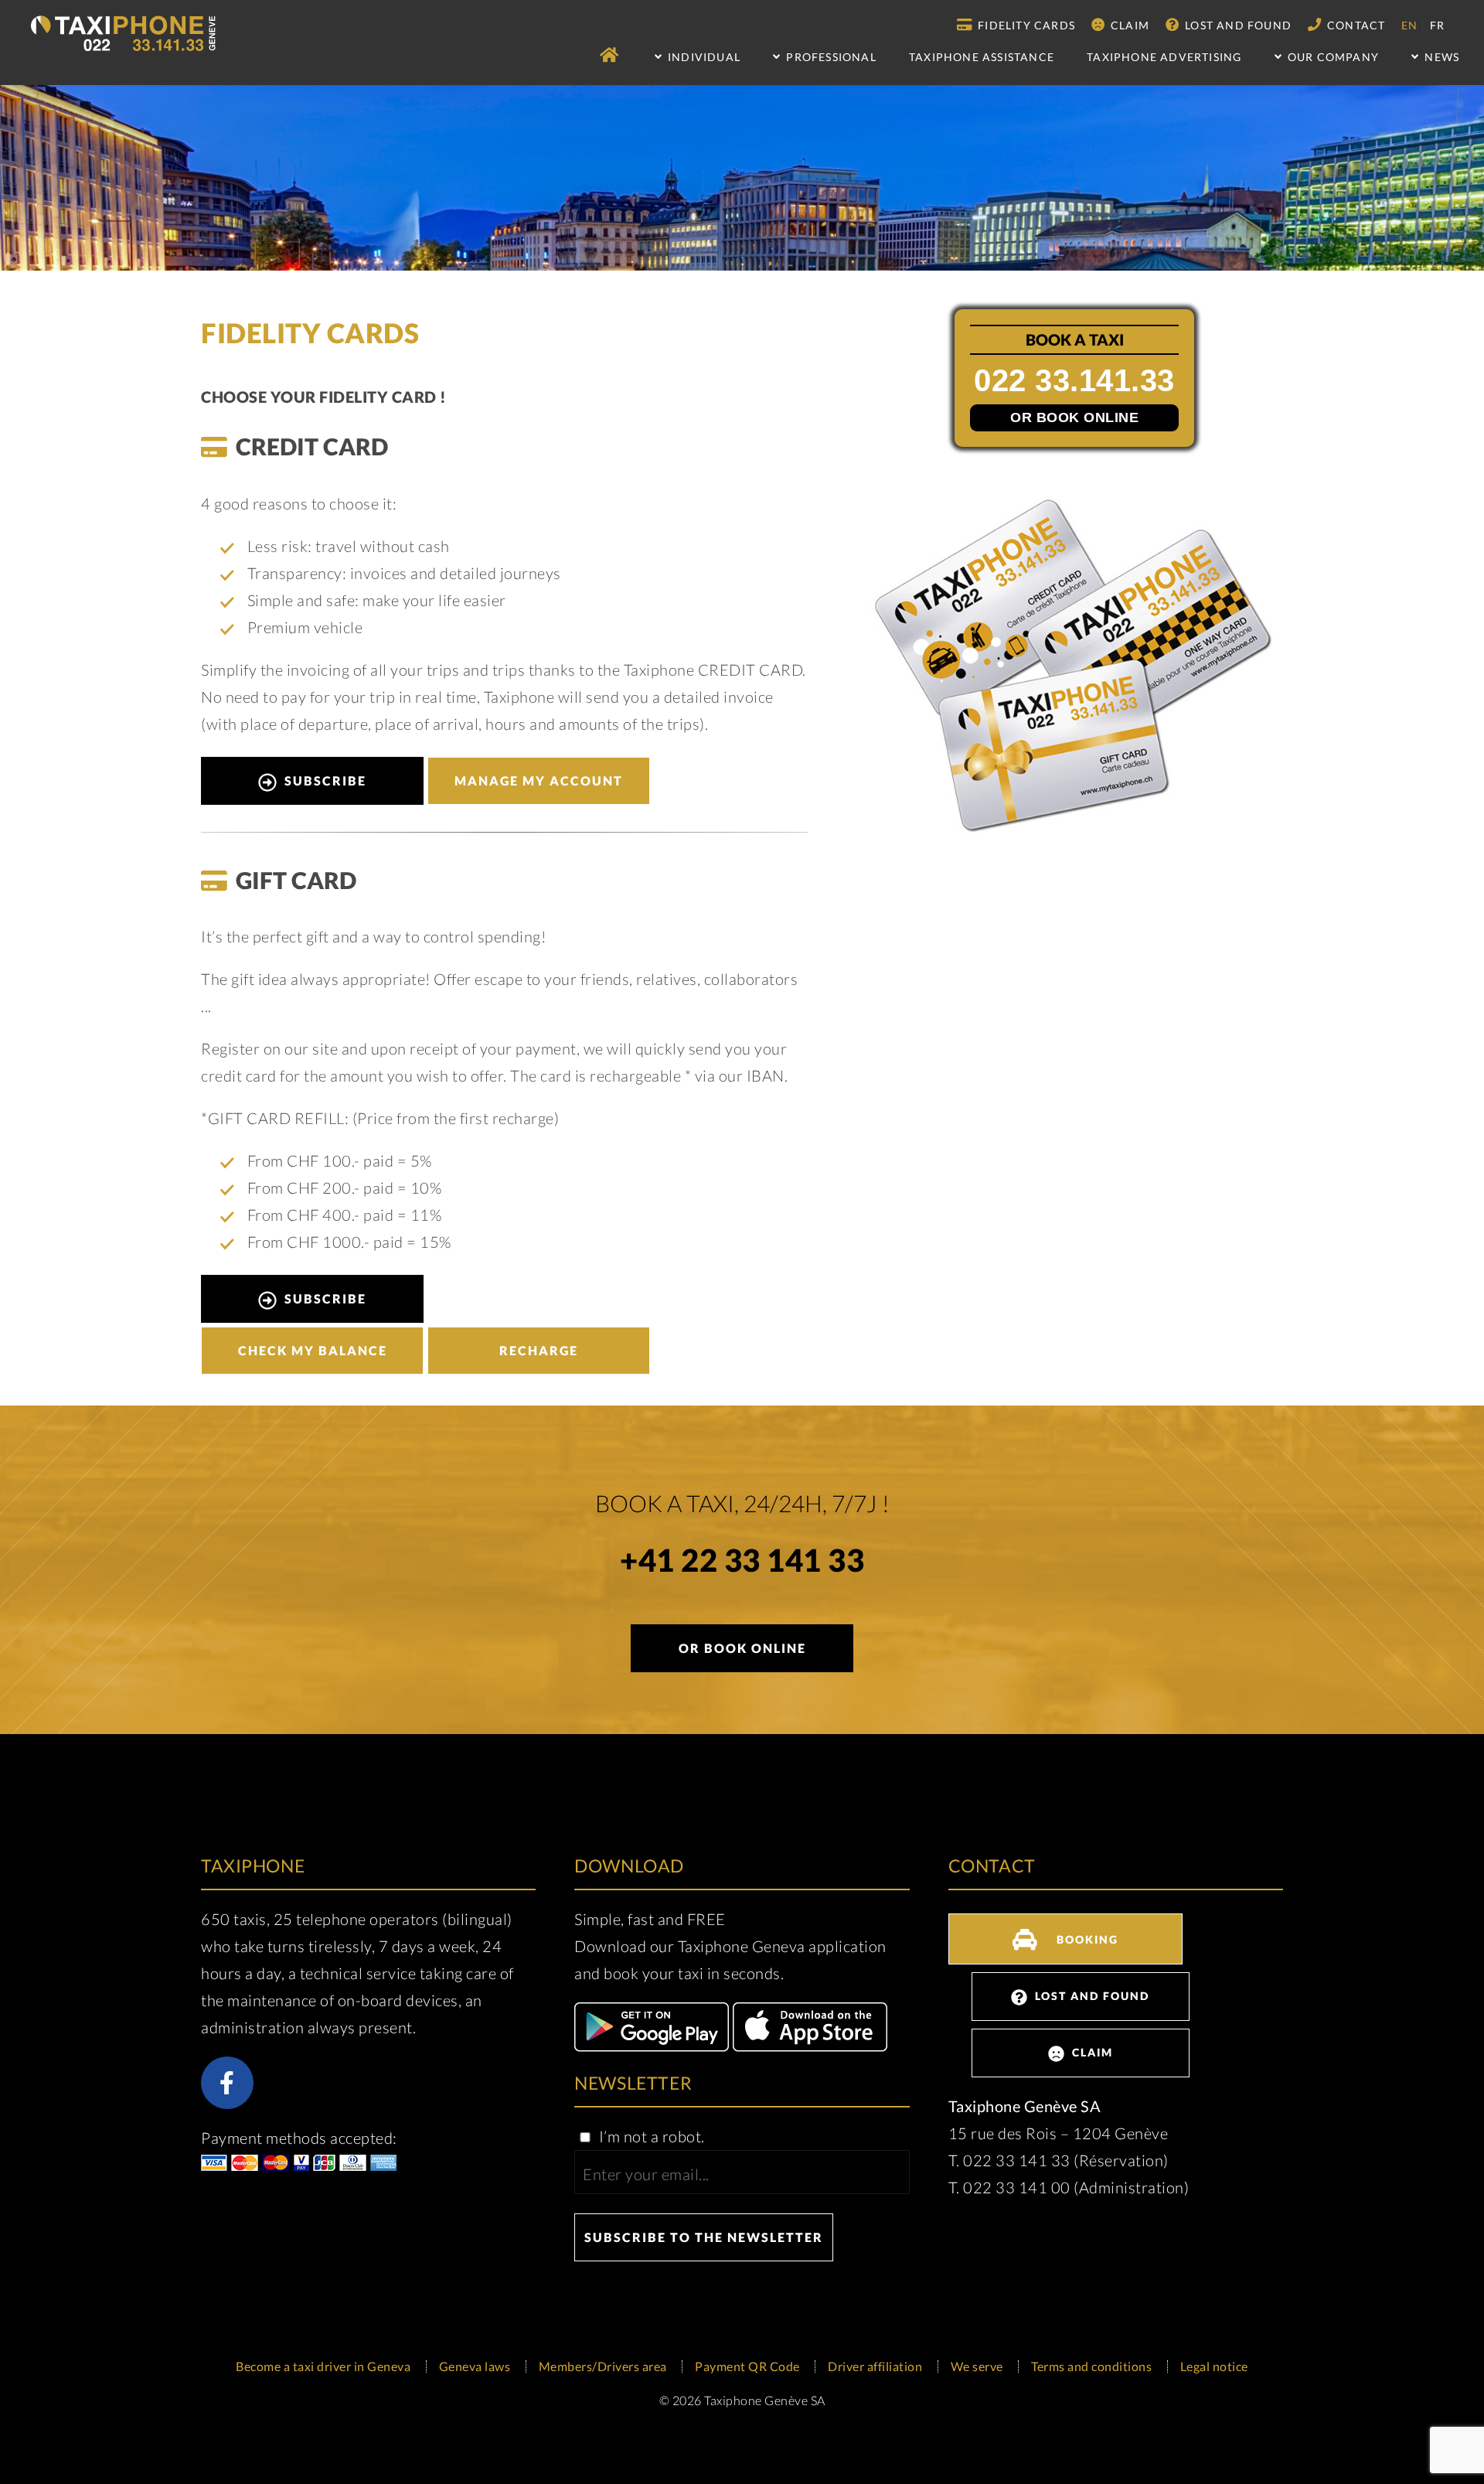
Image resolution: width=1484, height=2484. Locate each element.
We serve (977, 2366)
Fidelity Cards (1025, 25)
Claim (1128, 25)
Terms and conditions (1091, 2366)
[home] (611, 55)
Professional (830, 57)
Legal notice (1214, 2366)
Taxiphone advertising (1164, 57)
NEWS (1440, 57)
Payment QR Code (747, 2366)
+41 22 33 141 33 (742, 1563)
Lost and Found (1237, 25)
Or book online (1074, 417)
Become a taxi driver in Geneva (323, 2366)
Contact (1355, 25)
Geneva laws (475, 2366)
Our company (1332, 57)
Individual (703, 57)
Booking (1086, 1939)
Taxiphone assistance (982, 57)
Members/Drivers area (603, 2366)
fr (1437, 25)
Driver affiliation (875, 2366)
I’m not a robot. (650, 2136)
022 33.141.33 (1074, 381)
